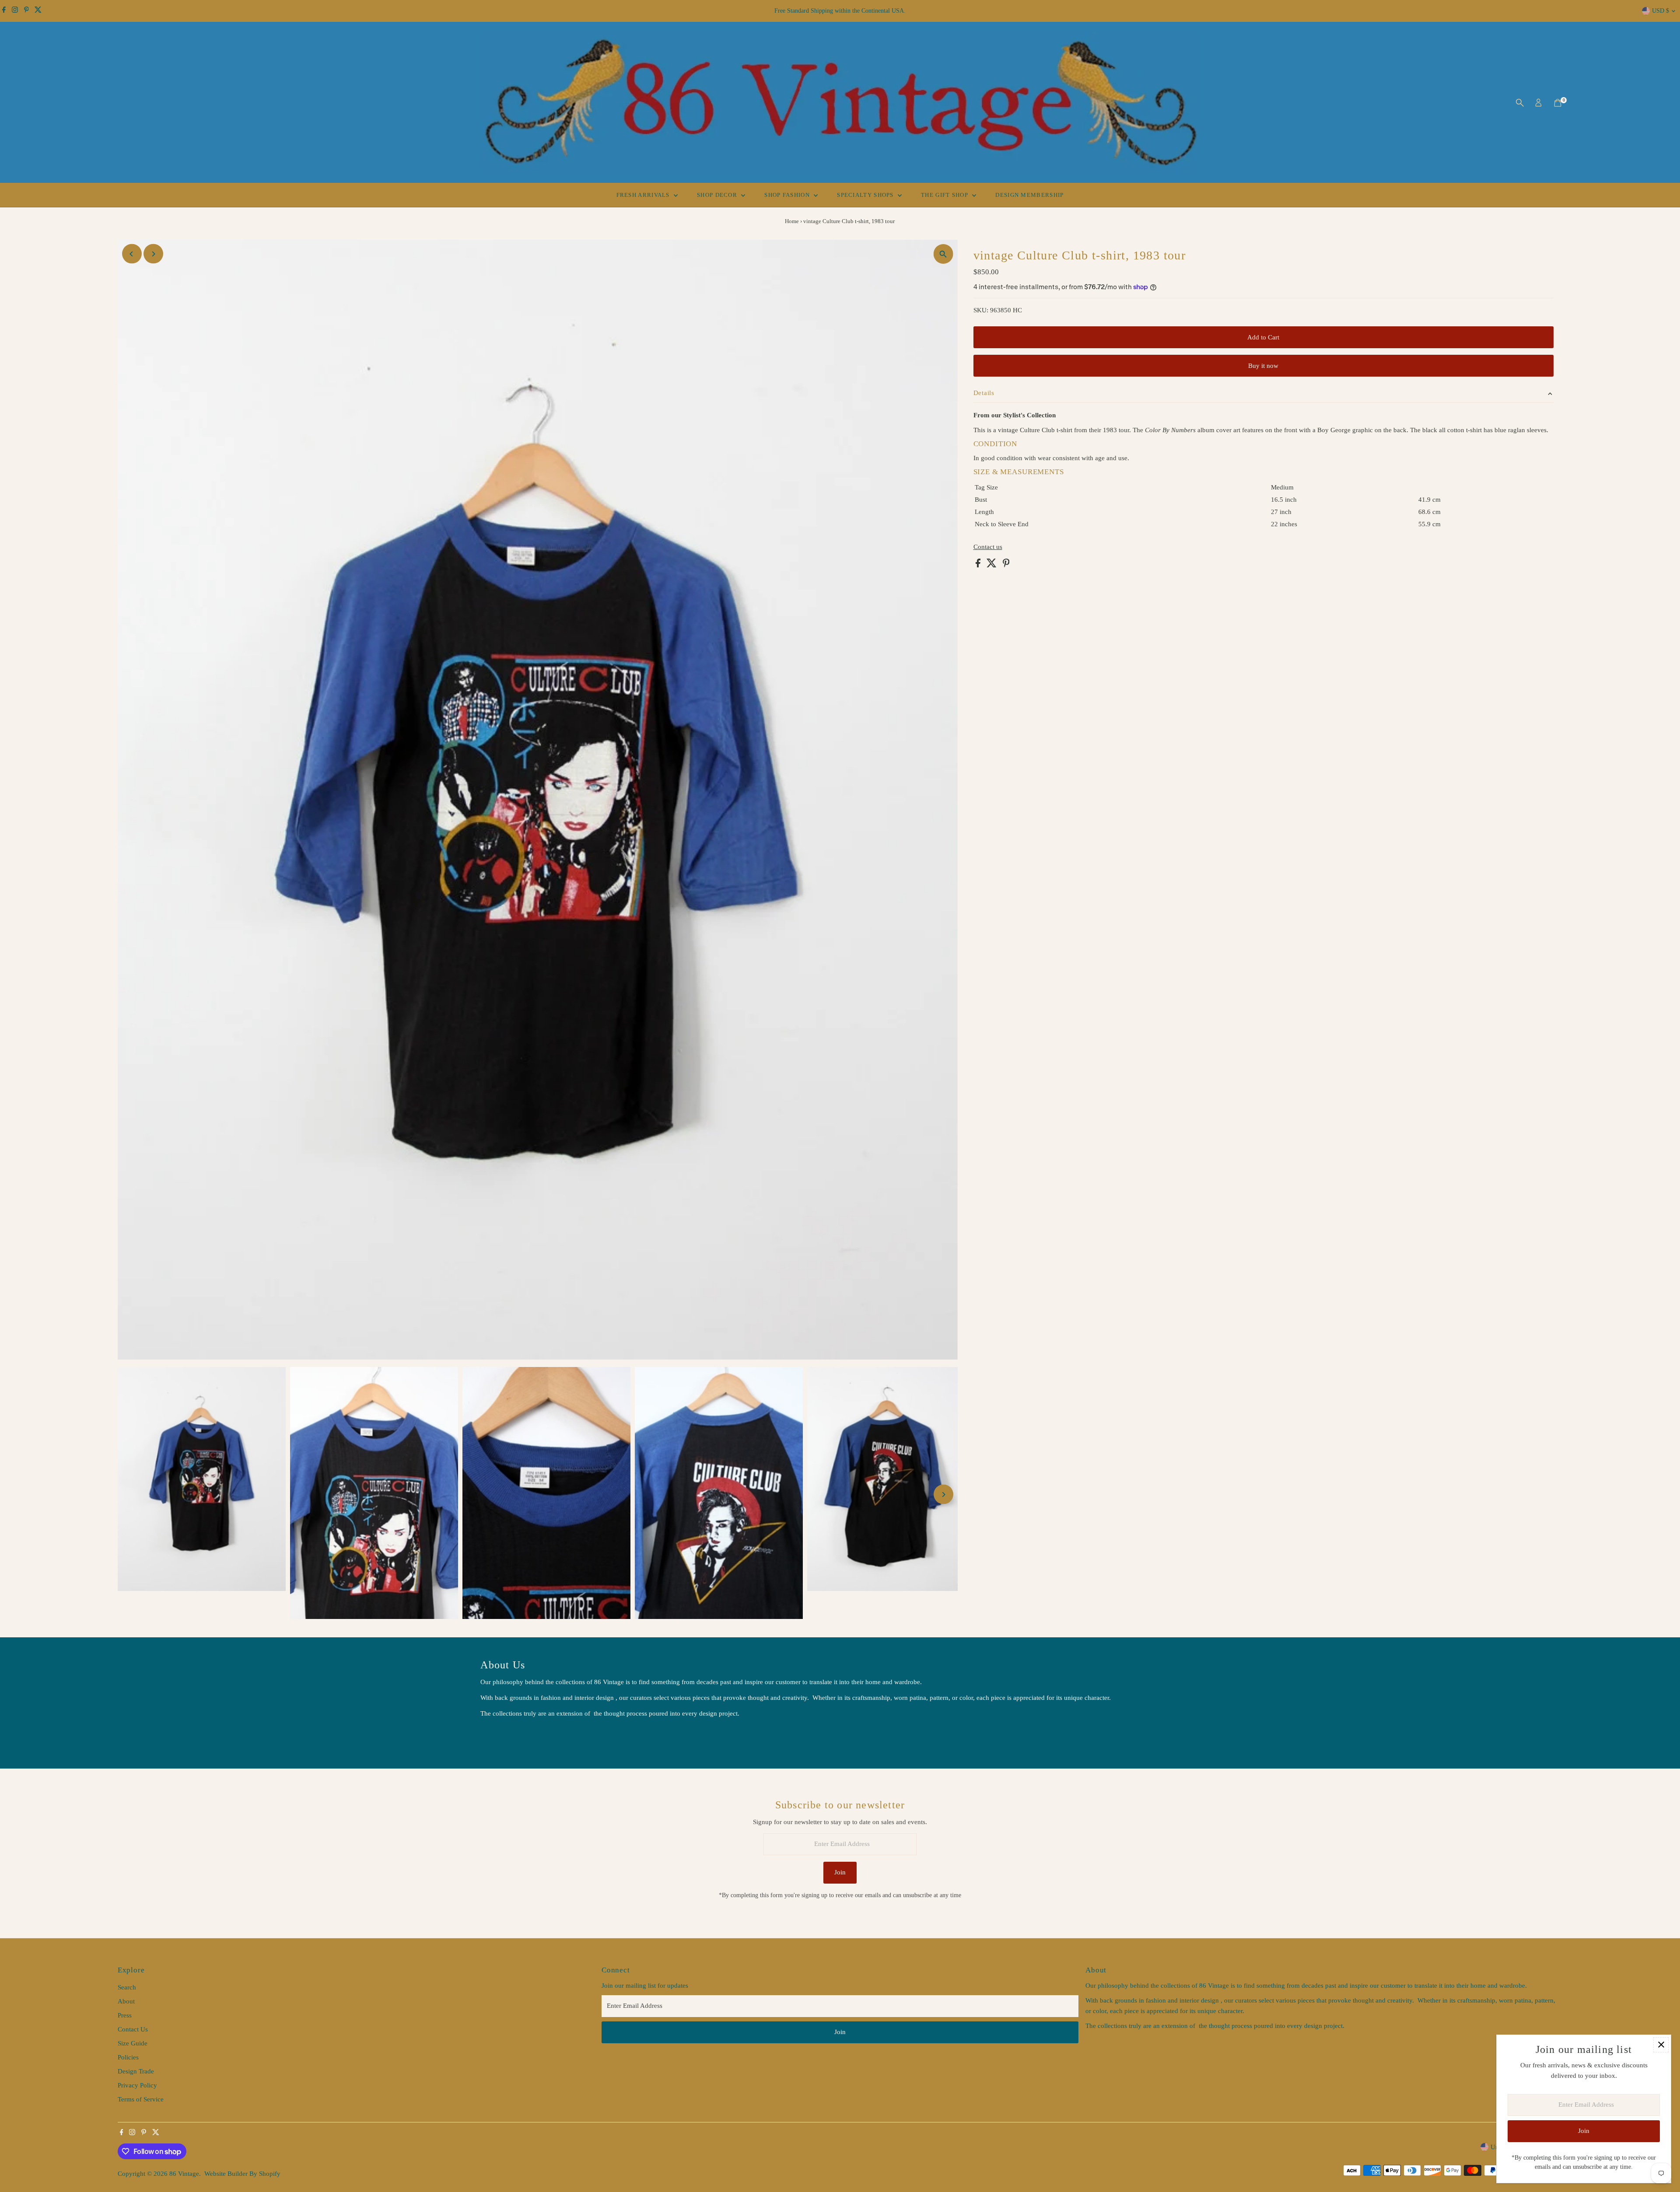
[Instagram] (15, 11)
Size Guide (133, 2043)
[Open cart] (1558, 103)
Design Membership (1029, 195)
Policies (128, 2057)
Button (499, 1735)
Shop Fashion (788, 195)
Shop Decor (718, 195)
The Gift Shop (945, 195)
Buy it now (1263, 366)
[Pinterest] (26, 11)
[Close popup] (1661, 2045)
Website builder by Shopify (242, 2174)
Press (125, 2015)
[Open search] (1520, 103)
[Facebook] (4, 11)
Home (792, 221)
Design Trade (136, 2071)
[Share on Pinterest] (1006, 565)
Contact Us (133, 2029)
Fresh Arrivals (644, 195)
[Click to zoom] (943, 254)
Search (127, 1987)
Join (840, 1872)
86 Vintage (184, 2174)
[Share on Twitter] (992, 565)
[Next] (153, 254)
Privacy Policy (137, 2085)
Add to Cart (1263, 337)
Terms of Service (141, 2099)
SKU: (981, 310)
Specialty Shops (866, 195)
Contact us (988, 547)
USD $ (1661, 11)
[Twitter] (38, 11)
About (126, 2001)
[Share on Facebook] (979, 565)
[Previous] (132, 254)
